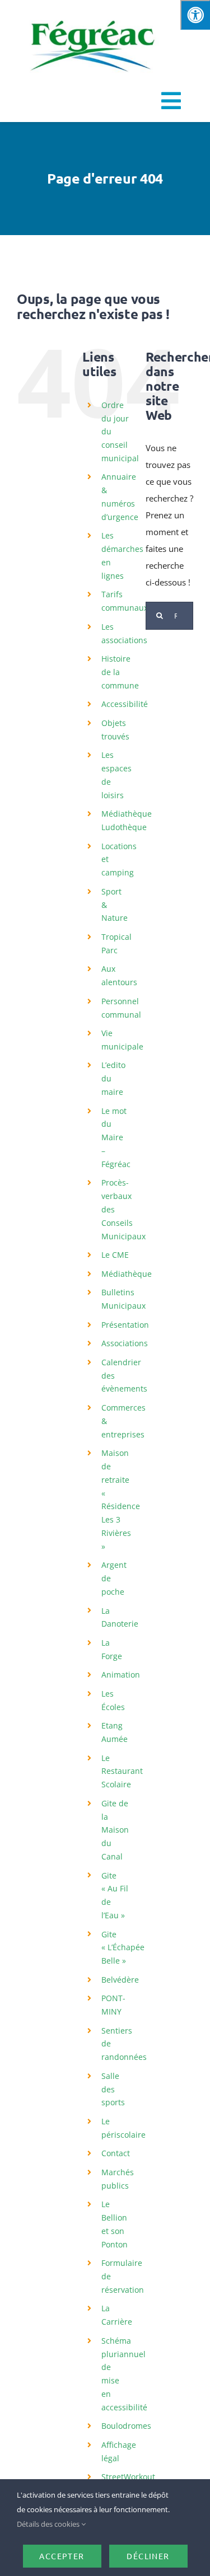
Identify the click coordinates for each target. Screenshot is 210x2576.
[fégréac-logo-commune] (92, 12)
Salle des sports (113, 2089)
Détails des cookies (49, 2524)
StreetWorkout (128, 2477)
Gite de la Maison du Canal (115, 1830)
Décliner (148, 2556)
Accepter (62, 2556)
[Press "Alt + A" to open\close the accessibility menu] (195, 15)
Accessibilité (125, 704)
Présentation (125, 1325)
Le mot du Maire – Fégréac (116, 1137)
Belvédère (120, 1980)
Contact (116, 2153)
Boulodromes (126, 2426)
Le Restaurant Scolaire (122, 1771)
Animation (121, 1675)
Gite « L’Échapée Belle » (123, 1948)
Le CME (115, 1255)
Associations (125, 1343)
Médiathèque (127, 1274)
